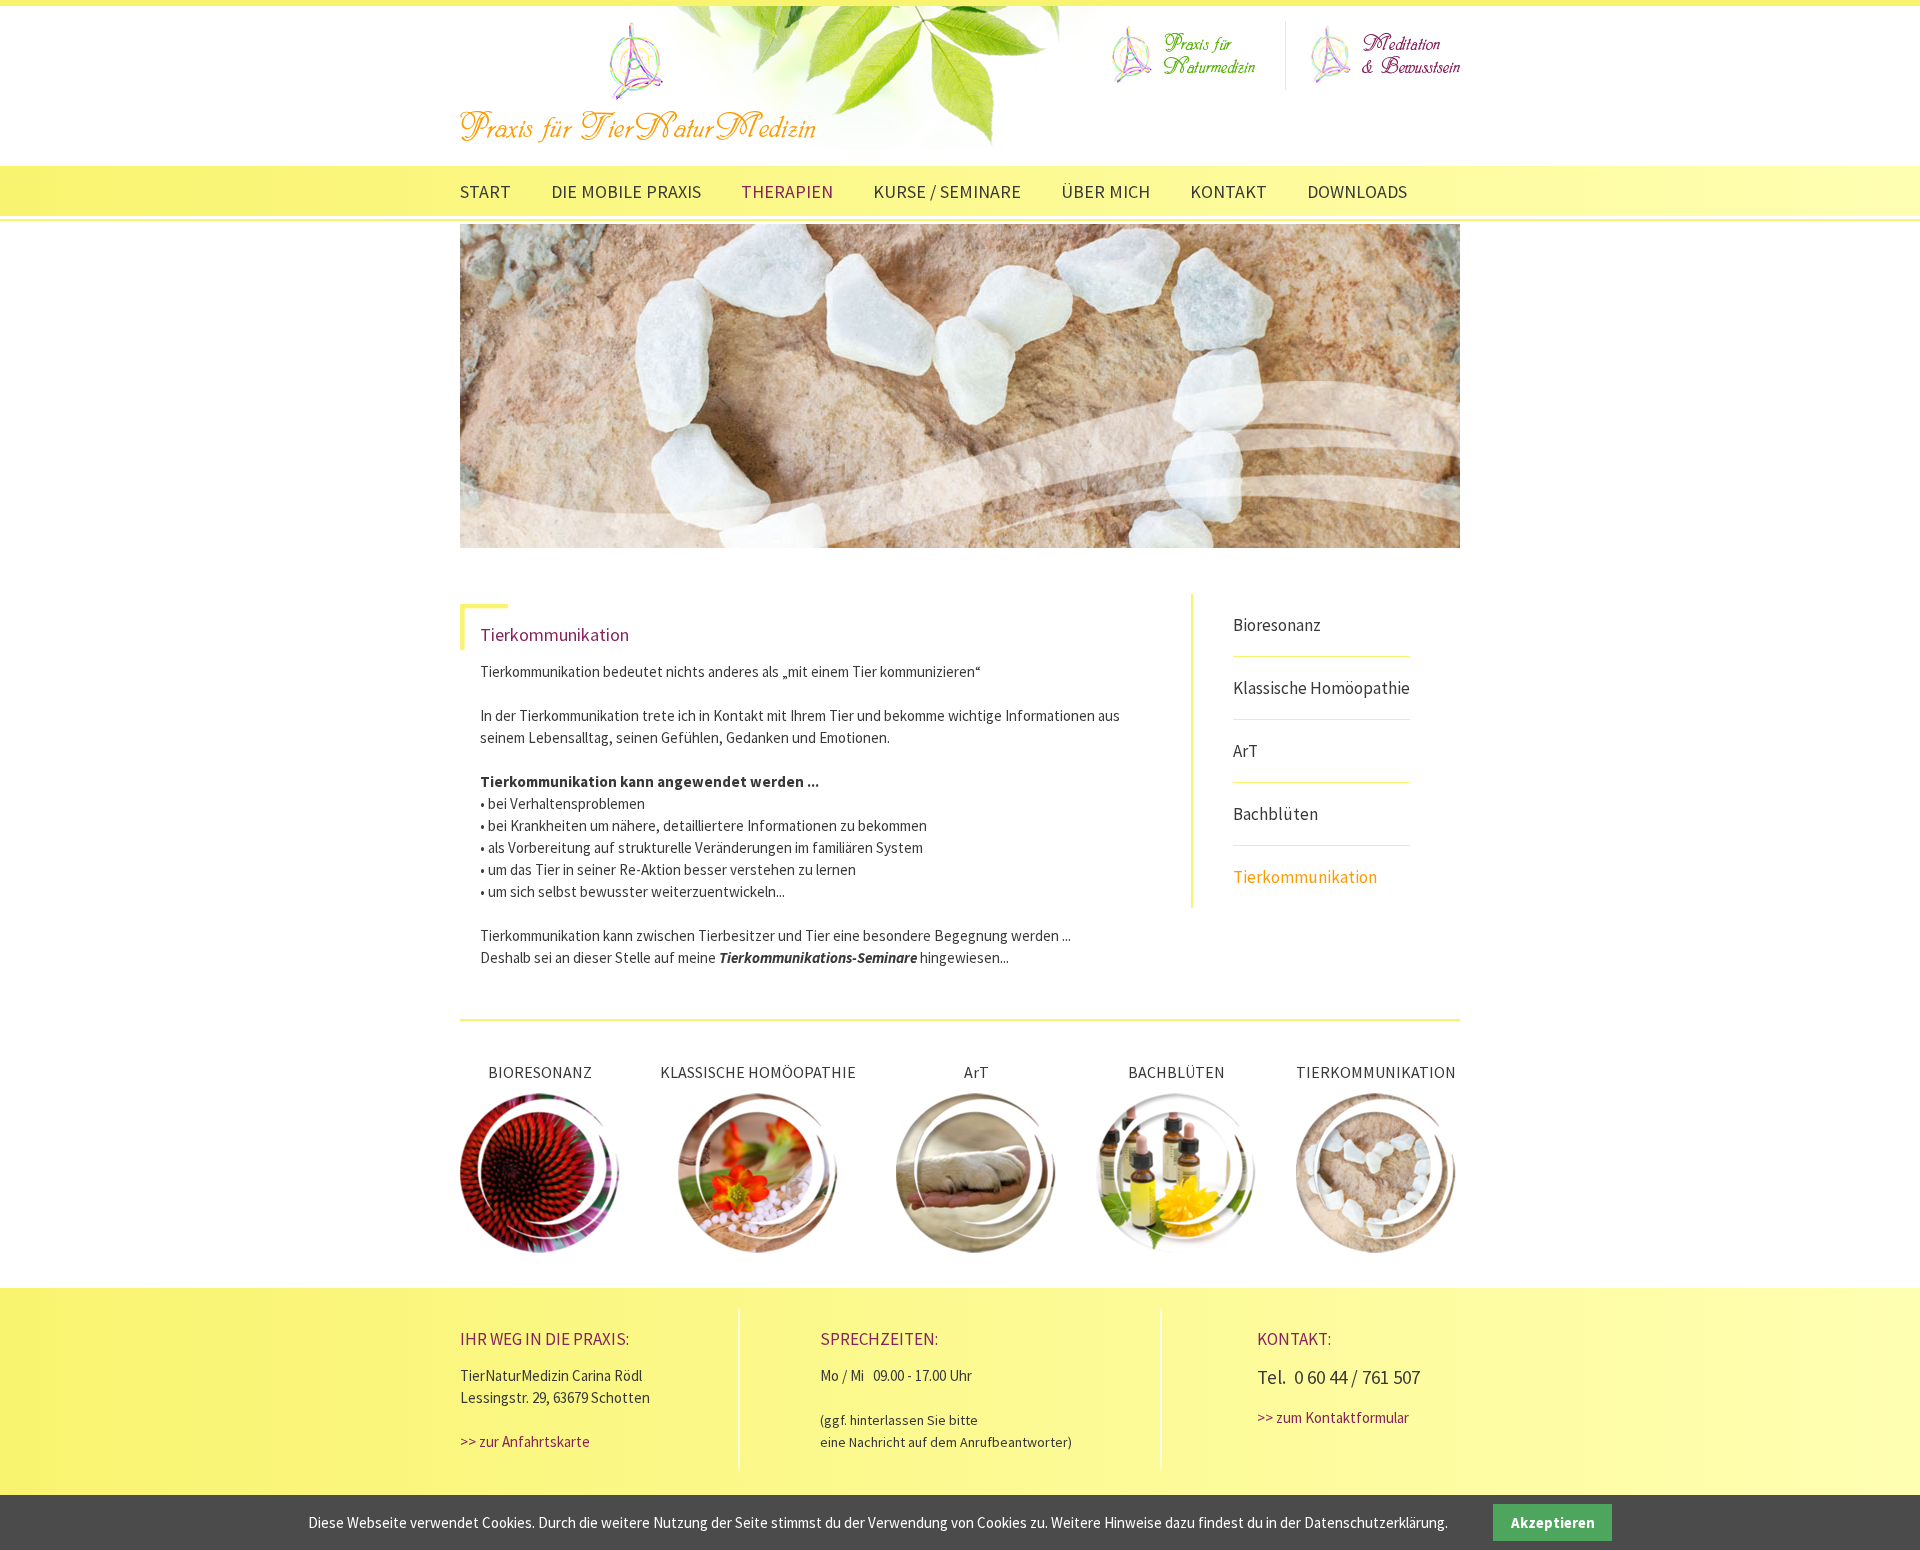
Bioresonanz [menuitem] (1277, 625)
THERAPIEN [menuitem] (787, 191)
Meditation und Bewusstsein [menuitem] (1383, 54)
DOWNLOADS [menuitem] (1357, 191)
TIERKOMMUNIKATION (1376, 1072)
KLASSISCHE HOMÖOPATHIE (758, 1072)
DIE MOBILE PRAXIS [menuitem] (626, 191)
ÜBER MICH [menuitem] (1105, 191)
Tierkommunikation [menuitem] (1305, 877)
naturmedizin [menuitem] (1181, 55)
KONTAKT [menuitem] (1228, 191)
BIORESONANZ (540, 1072)
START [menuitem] (485, 191)
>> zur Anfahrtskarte (525, 1441)
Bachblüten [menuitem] (1275, 814)
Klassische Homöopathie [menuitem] (1321, 688)
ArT (976, 1072)
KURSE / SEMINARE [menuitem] (947, 191)
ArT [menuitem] (1245, 751)
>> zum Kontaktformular (1333, 1417)
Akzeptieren (1553, 1522)
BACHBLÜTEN (1176, 1072)
